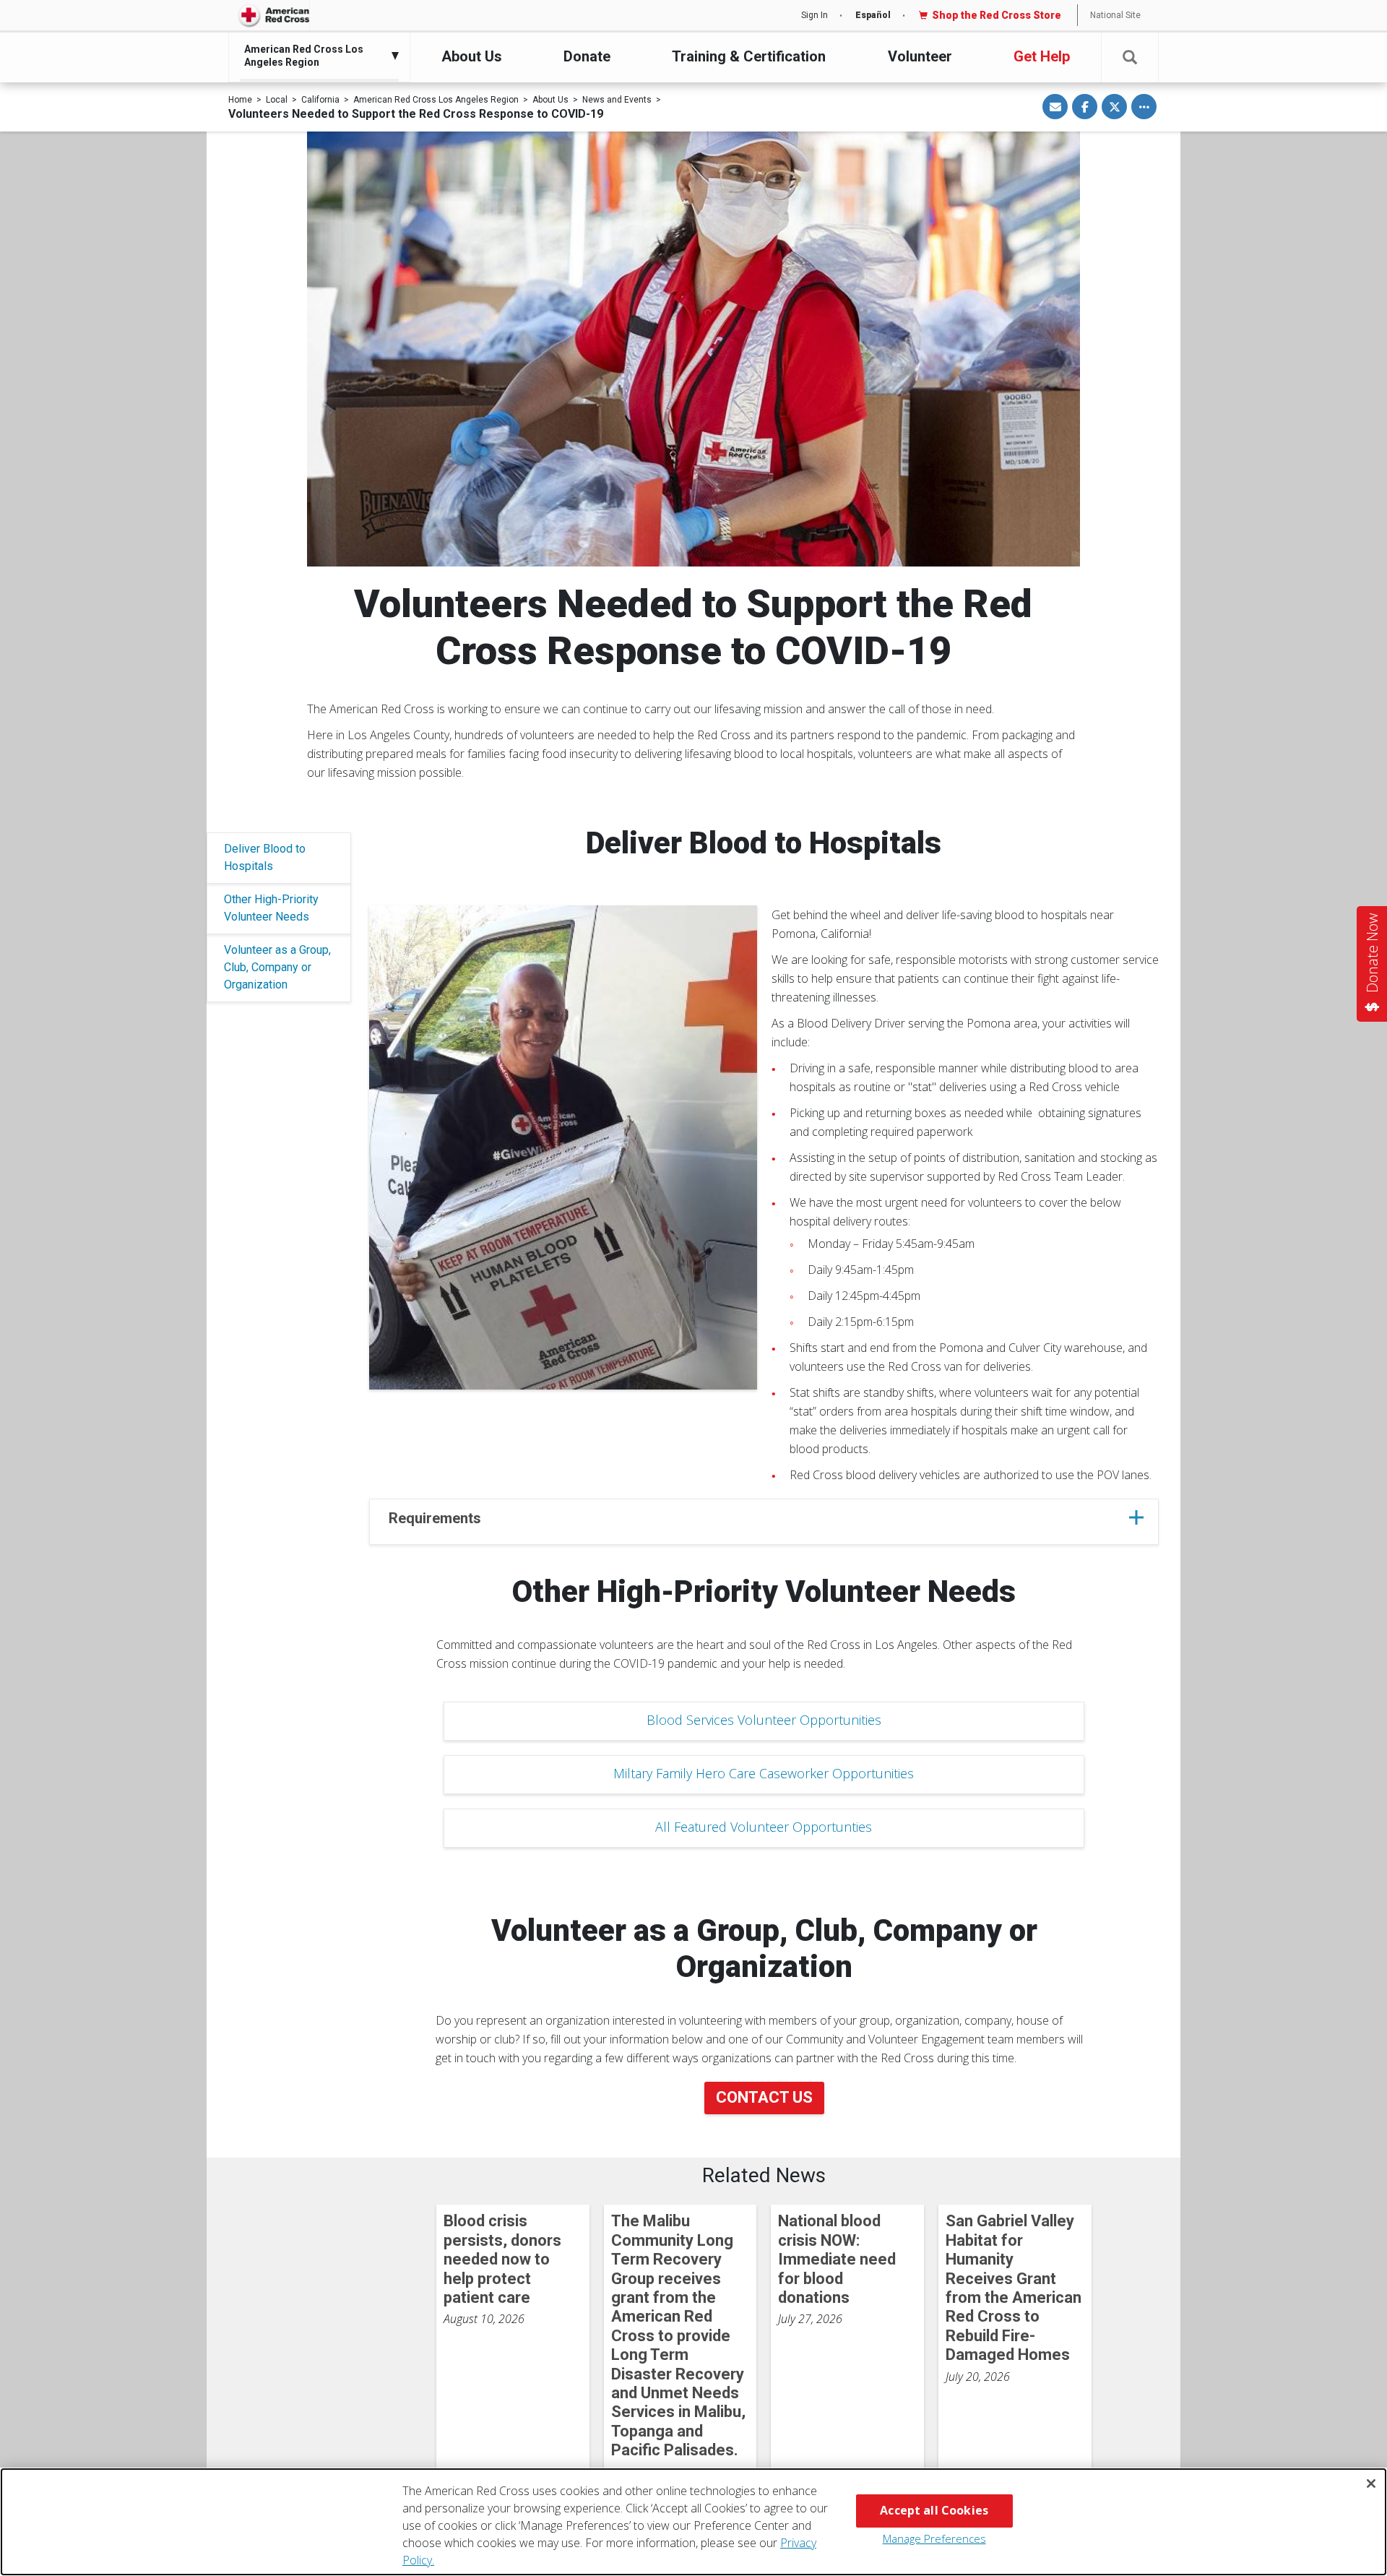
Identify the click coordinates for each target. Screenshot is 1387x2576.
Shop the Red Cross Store (997, 15)
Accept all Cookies (934, 2510)
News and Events (617, 100)
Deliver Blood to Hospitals (265, 857)
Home (240, 100)
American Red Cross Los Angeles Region (436, 100)
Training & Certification (749, 56)
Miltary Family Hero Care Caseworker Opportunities (764, 1773)
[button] (1130, 57)
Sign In (815, 15)
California (320, 100)
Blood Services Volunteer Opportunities (764, 1720)
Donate (587, 56)
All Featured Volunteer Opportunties (764, 1827)
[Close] (1371, 2484)
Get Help (1042, 56)
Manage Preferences (934, 2538)
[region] (693, 2522)
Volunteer (920, 56)
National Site (1115, 15)
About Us (472, 56)
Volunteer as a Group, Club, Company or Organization (277, 967)
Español (873, 15)
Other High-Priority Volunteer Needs (271, 908)
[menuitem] (316, 56)
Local (277, 100)
